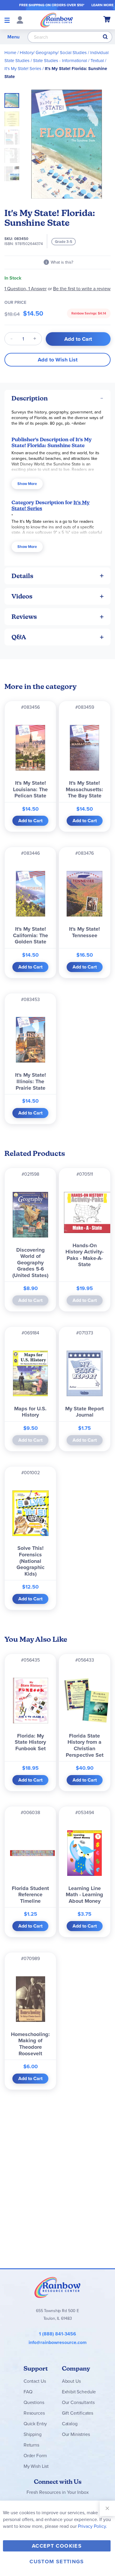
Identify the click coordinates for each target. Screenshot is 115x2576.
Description (30, 398)
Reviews (24, 617)
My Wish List (36, 2466)
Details (22, 576)
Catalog (70, 2424)
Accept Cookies (57, 2546)
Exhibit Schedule (79, 2392)
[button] (14, 117)
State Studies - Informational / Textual (68, 61)
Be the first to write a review (82, 289)
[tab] (57, 398)
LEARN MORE (102, 5)
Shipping (33, 2434)
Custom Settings (57, 2562)
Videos (22, 596)
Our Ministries (76, 2434)
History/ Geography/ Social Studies (53, 53)
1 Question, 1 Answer (26, 289)
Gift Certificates (78, 2413)
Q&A (19, 637)
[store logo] (57, 20)
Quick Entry (35, 2424)
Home (10, 53)
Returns (31, 2445)
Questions (34, 2402)
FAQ (28, 2392)
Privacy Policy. (92, 2526)
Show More (27, 484)
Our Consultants (78, 2402)
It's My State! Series (23, 69)
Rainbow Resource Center (57, 2287)
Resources (34, 2413)
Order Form (35, 2456)
